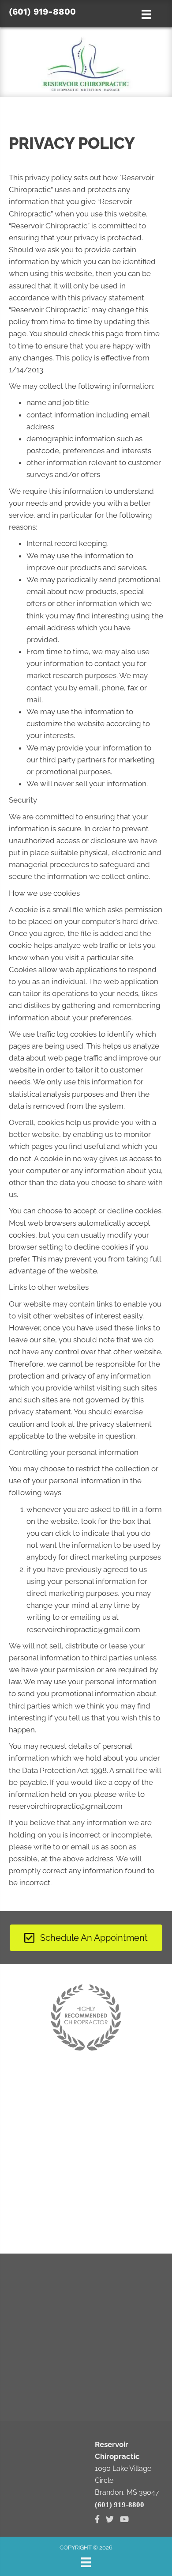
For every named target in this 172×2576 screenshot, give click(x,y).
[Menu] (86, 2562)
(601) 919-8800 (42, 11)
